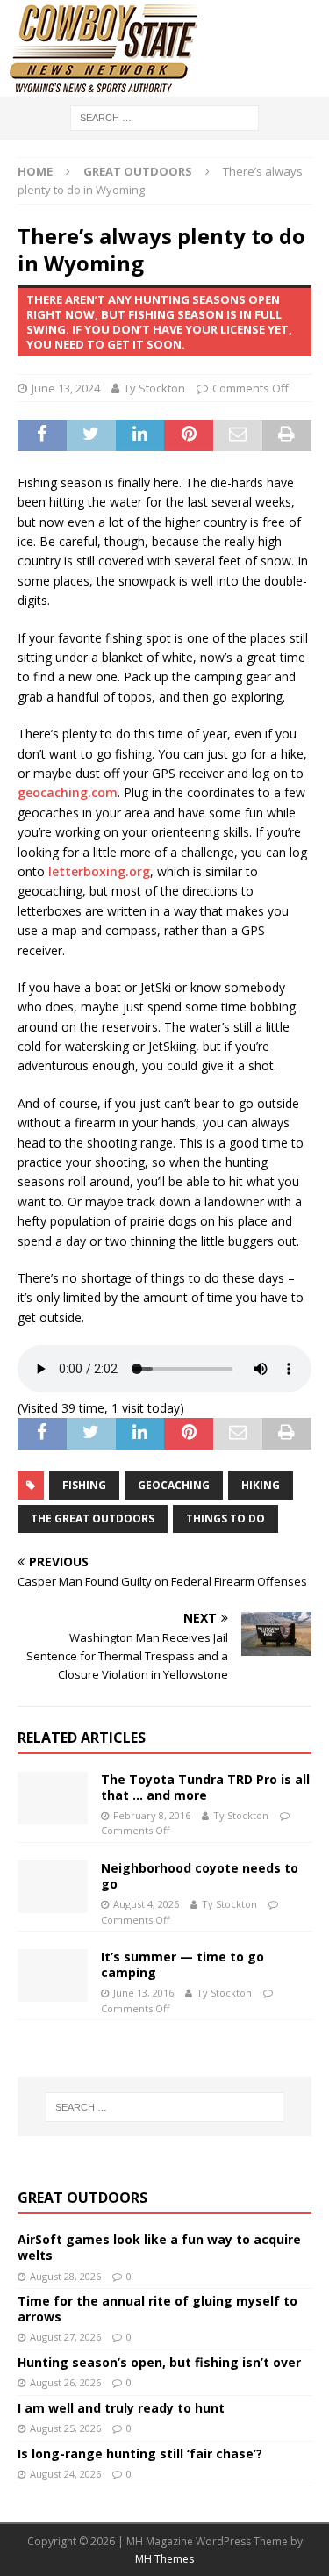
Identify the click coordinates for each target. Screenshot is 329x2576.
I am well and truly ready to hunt (121, 2408)
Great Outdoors (82, 2198)
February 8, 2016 (152, 1815)
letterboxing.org (99, 871)
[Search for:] (164, 116)
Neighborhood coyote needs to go (200, 1876)
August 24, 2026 (65, 2474)
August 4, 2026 (146, 1904)
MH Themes (164, 2559)
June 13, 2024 (66, 388)
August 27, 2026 (65, 2337)
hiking (261, 1485)
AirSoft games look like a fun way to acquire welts (159, 2247)
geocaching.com (68, 792)
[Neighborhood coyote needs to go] (53, 1887)
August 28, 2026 (65, 2276)
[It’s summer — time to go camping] (53, 1975)
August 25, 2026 (65, 2428)
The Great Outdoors (93, 1518)
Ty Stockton (154, 388)
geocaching (174, 1485)
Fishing (84, 1485)
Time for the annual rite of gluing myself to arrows (157, 2309)
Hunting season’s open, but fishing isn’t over (159, 2362)
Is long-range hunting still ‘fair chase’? (140, 2454)
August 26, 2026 (65, 2382)
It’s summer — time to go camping (182, 1964)
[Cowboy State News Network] (105, 86)
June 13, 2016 (143, 1993)
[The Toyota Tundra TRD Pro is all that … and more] (53, 1798)
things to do (225, 1518)
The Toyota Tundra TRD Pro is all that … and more (205, 1787)
